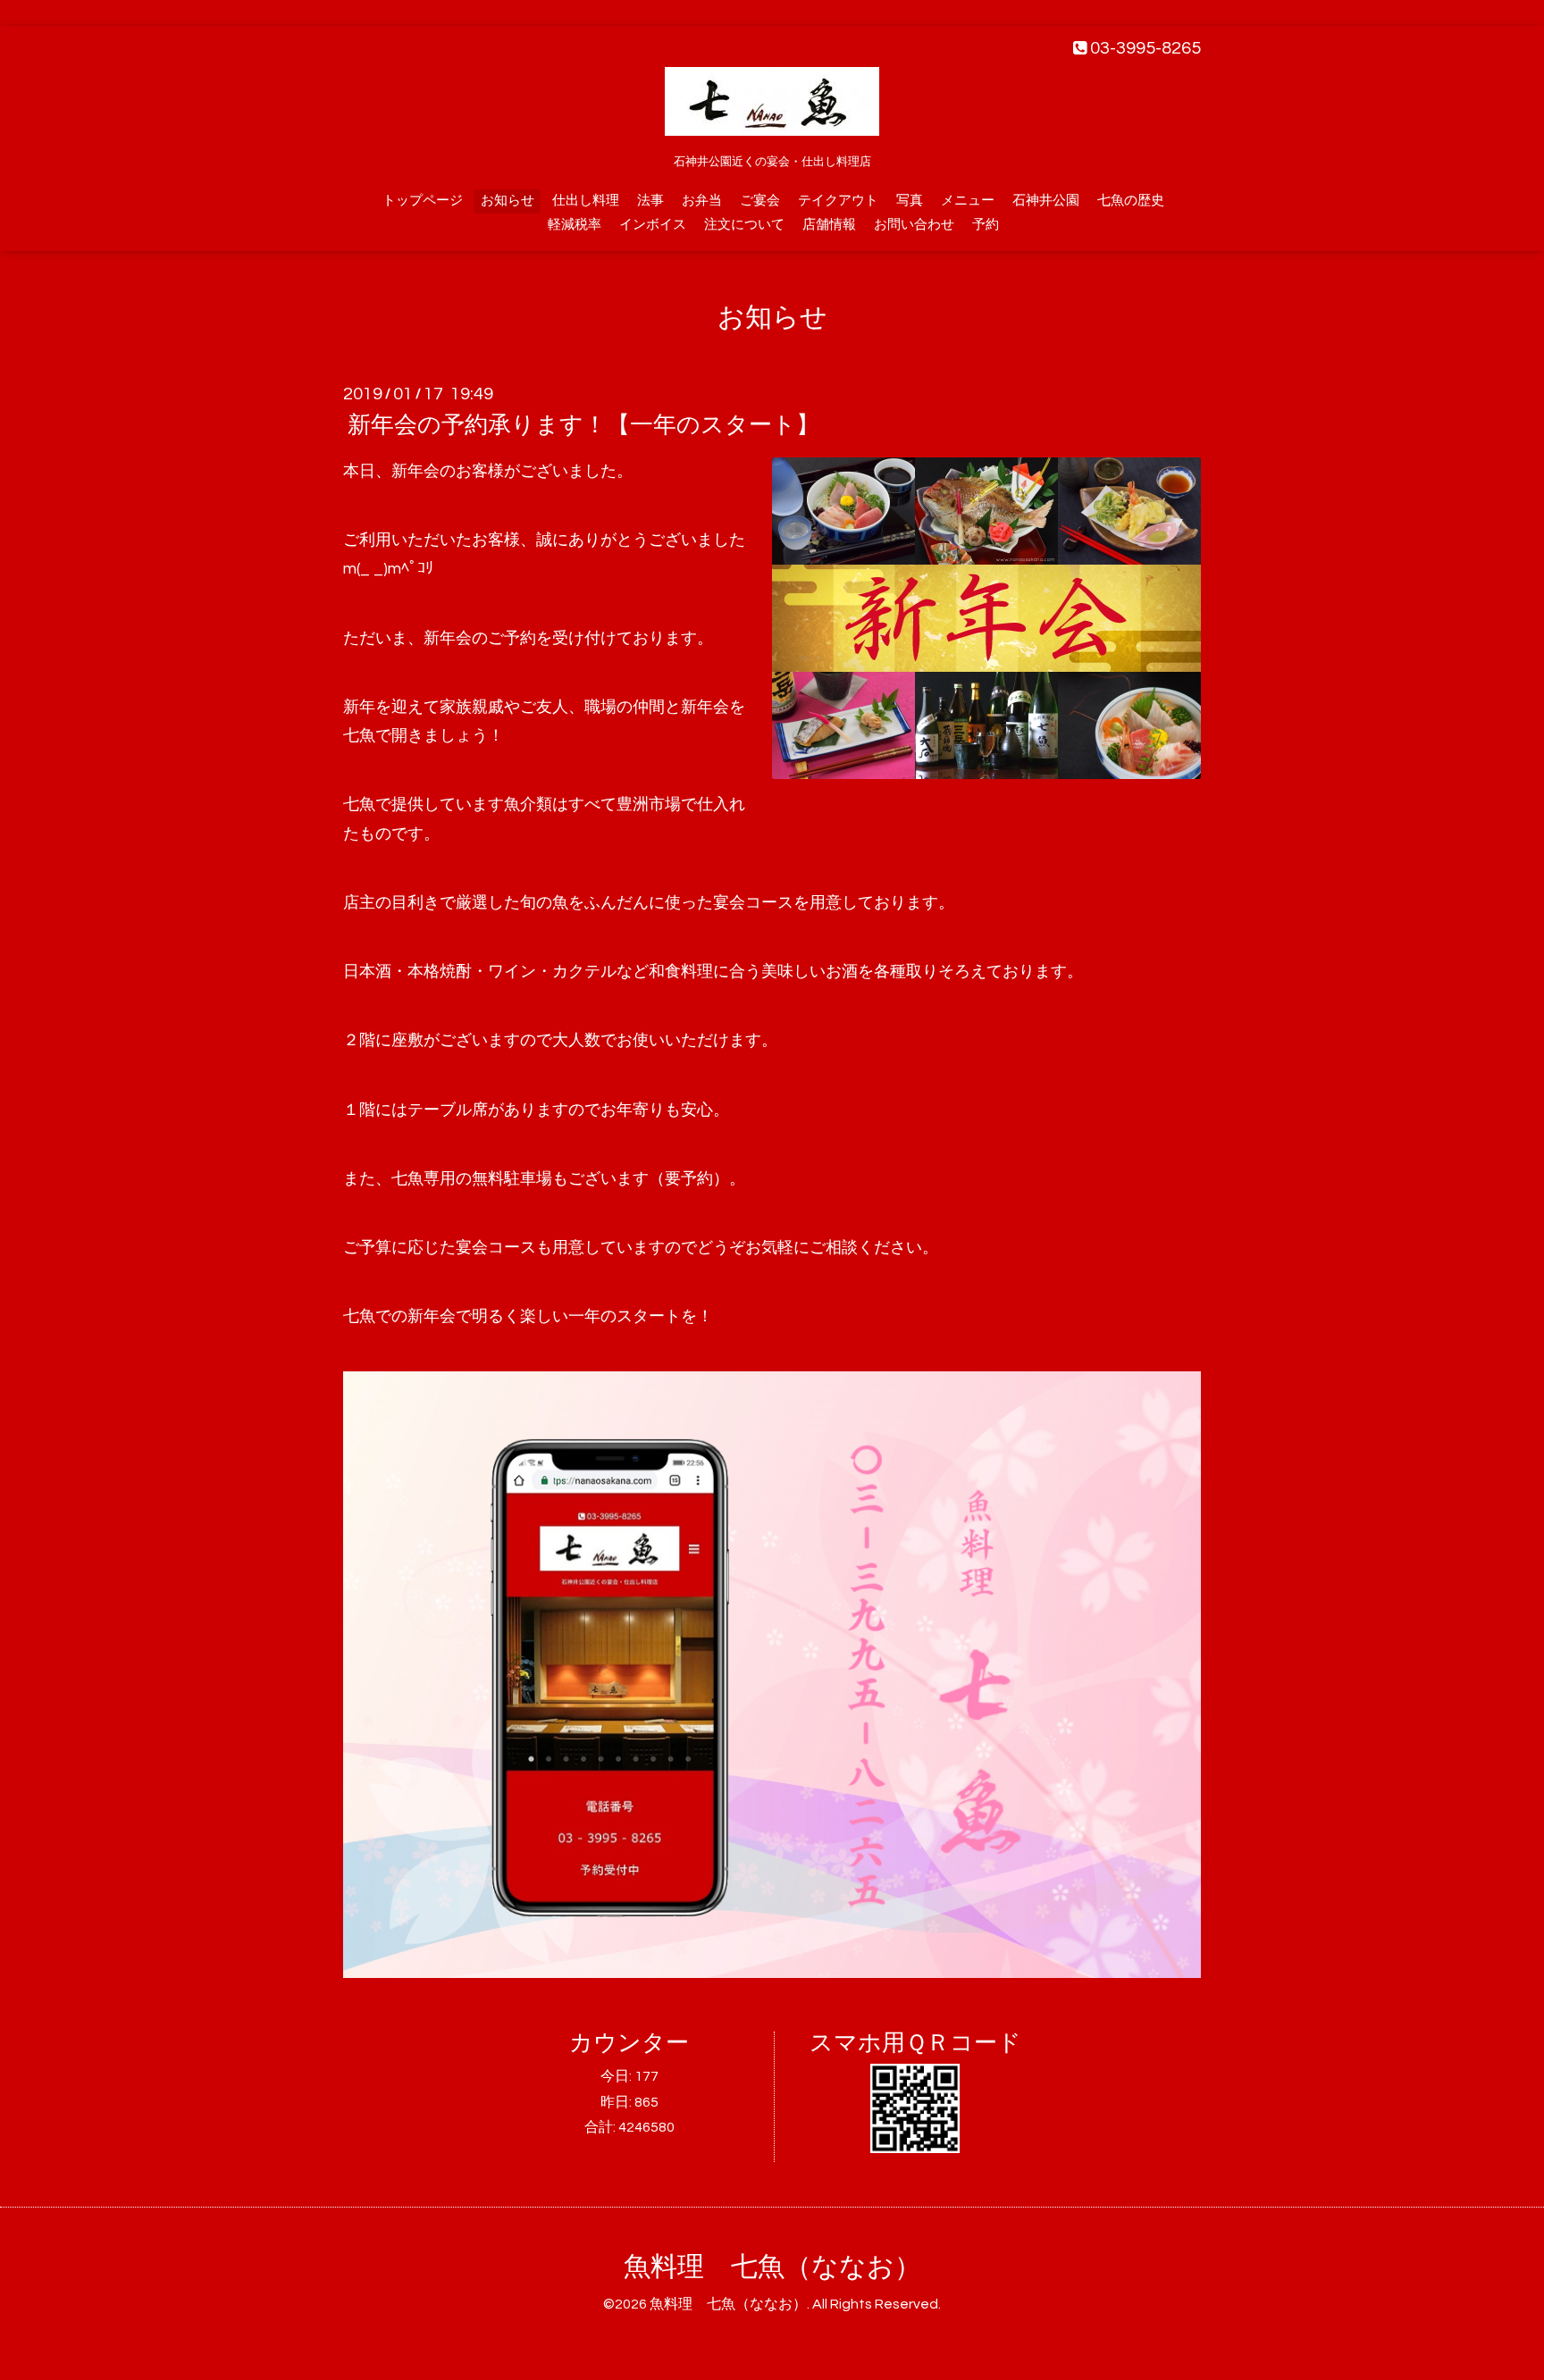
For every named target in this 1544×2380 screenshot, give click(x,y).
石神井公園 (1046, 201)
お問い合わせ (914, 225)
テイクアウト (838, 201)
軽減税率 (575, 225)
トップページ (423, 201)
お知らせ (508, 201)
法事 (650, 201)
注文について (744, 225)
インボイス (653, 225)
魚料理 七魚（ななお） (772, 2267)
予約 (986, 225)
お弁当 (702, 201)
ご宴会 (760, 201)
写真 (910, 201)
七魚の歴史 (1131, 201)
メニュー (968, 201)
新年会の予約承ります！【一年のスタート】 (583, 425)
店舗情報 (829, 225)
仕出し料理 (586, 201)
